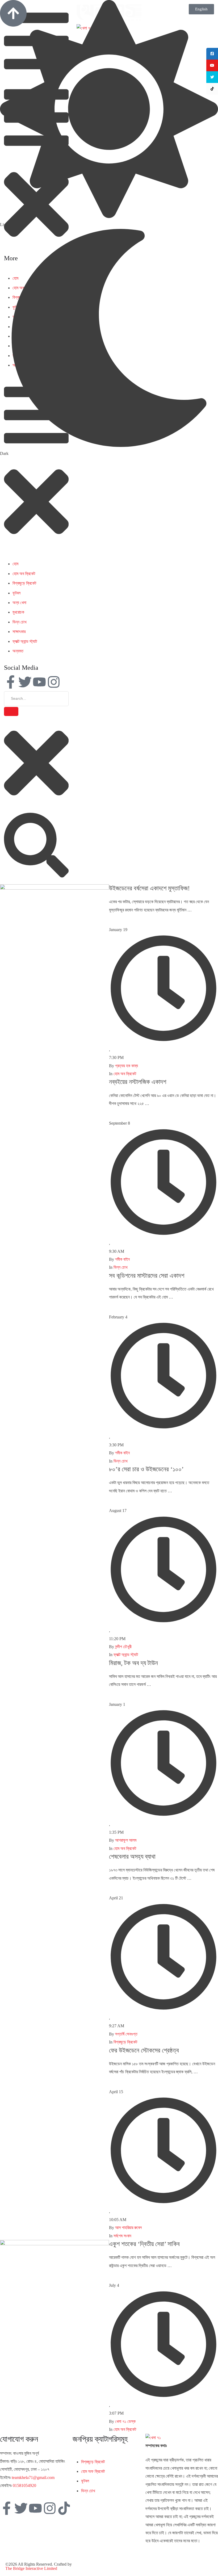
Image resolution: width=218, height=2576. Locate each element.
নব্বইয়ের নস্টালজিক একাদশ (138, 1082)
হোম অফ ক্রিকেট (93, 2471)
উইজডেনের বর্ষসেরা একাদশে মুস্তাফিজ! (149, 888)
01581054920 (24, 2485)
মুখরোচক (18, 612)
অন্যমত (18, 651)
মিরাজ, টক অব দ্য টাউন (133, 1663)
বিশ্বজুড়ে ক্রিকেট (24, 583)
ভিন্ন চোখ (19, 622)
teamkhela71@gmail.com (33, 2477)
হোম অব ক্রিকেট (24, 574)
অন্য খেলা (19, 603)
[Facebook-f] (11, 682)
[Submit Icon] (11, 711)
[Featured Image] (54, 888)
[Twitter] (25, 682)
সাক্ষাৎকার (19, 632)
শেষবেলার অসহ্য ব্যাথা (132, 1857)
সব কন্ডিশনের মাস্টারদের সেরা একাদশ (147, 1276)
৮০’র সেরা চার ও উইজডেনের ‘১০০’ (146, 1469)
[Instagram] (54, 682)
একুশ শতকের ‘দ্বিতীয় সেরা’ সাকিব (144, 2244)
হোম (15, 564)
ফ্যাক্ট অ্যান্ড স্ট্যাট (25, 641)
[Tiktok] (64, 2508)
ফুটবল (16, 593)
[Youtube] (39, 682)
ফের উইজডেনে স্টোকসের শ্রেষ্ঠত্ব (144, 2050)
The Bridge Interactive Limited (31, 2568)
